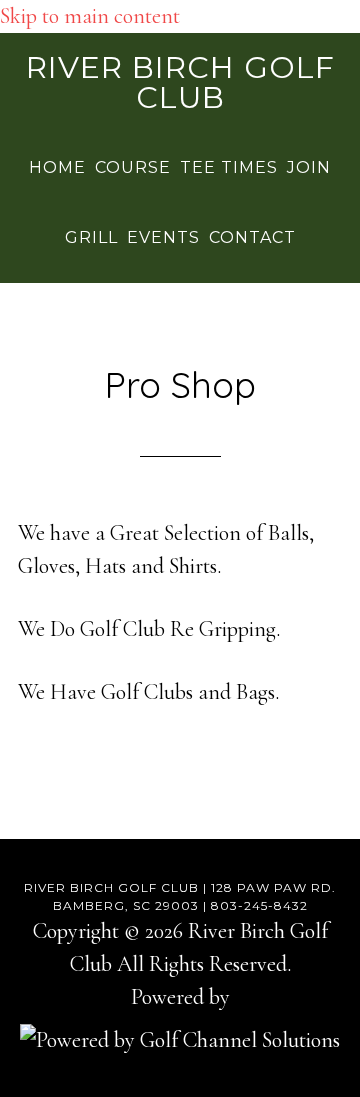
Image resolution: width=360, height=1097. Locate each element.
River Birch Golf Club (180, 82)
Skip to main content (90, 16)
